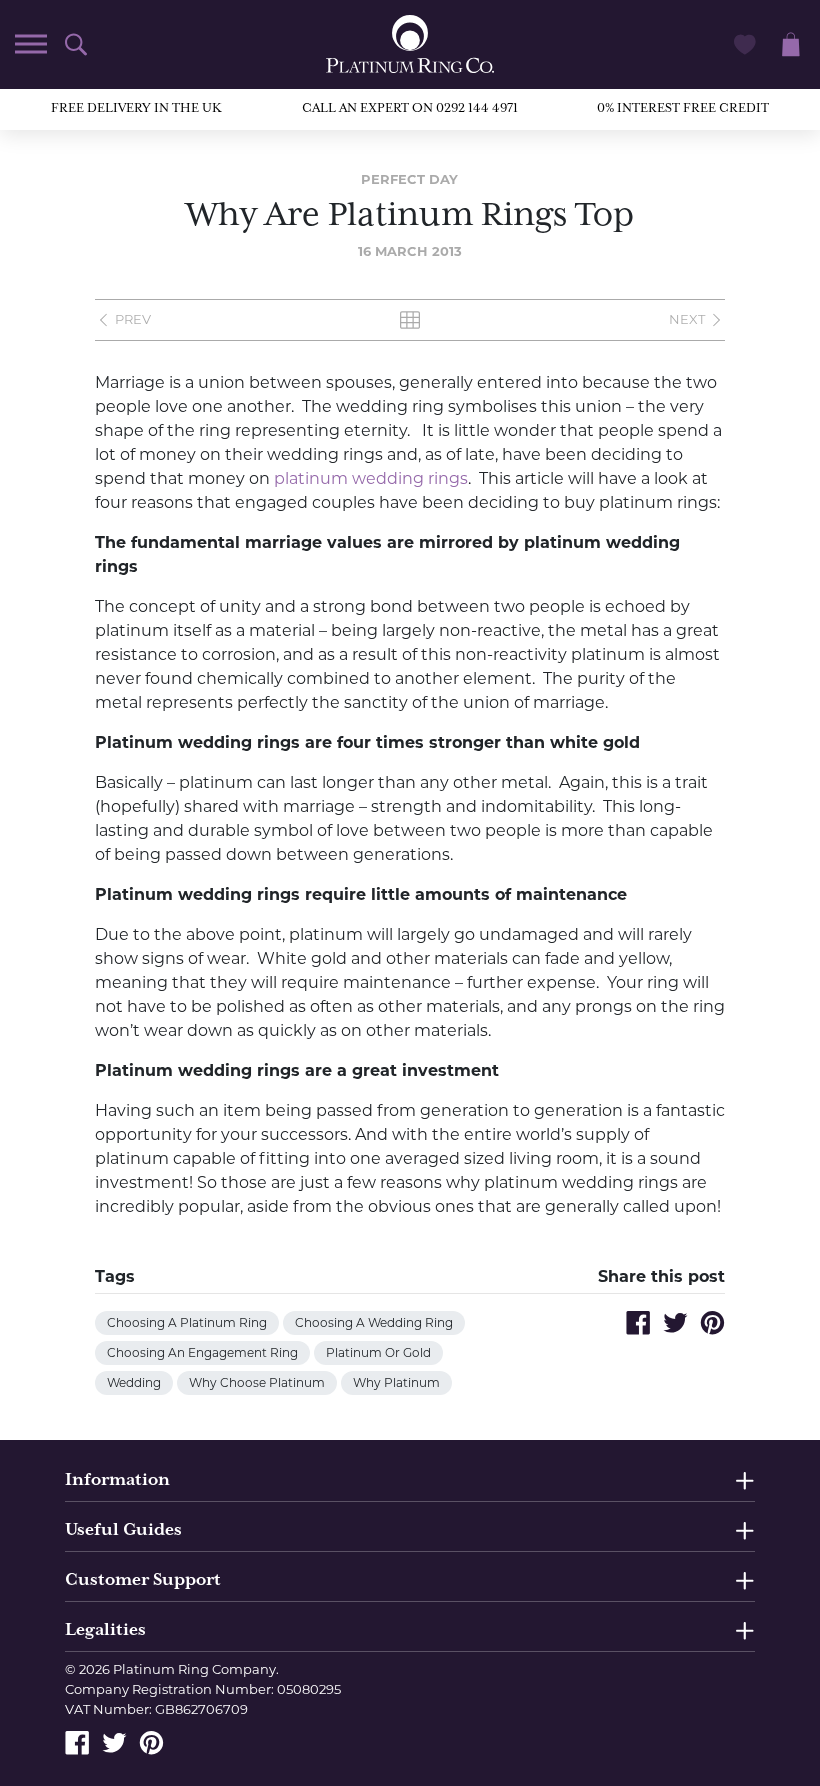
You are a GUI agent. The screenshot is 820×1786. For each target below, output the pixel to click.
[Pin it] (712, 1322)
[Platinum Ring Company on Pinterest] (151, 1740)
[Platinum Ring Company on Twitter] (114, 1740)
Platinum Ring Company (194, 1669)
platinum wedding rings (371, 478)
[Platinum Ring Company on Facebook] (77, 1740)
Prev (133, 319)
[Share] (638, 1322)
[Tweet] (675, 1322)
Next (687, 319)
